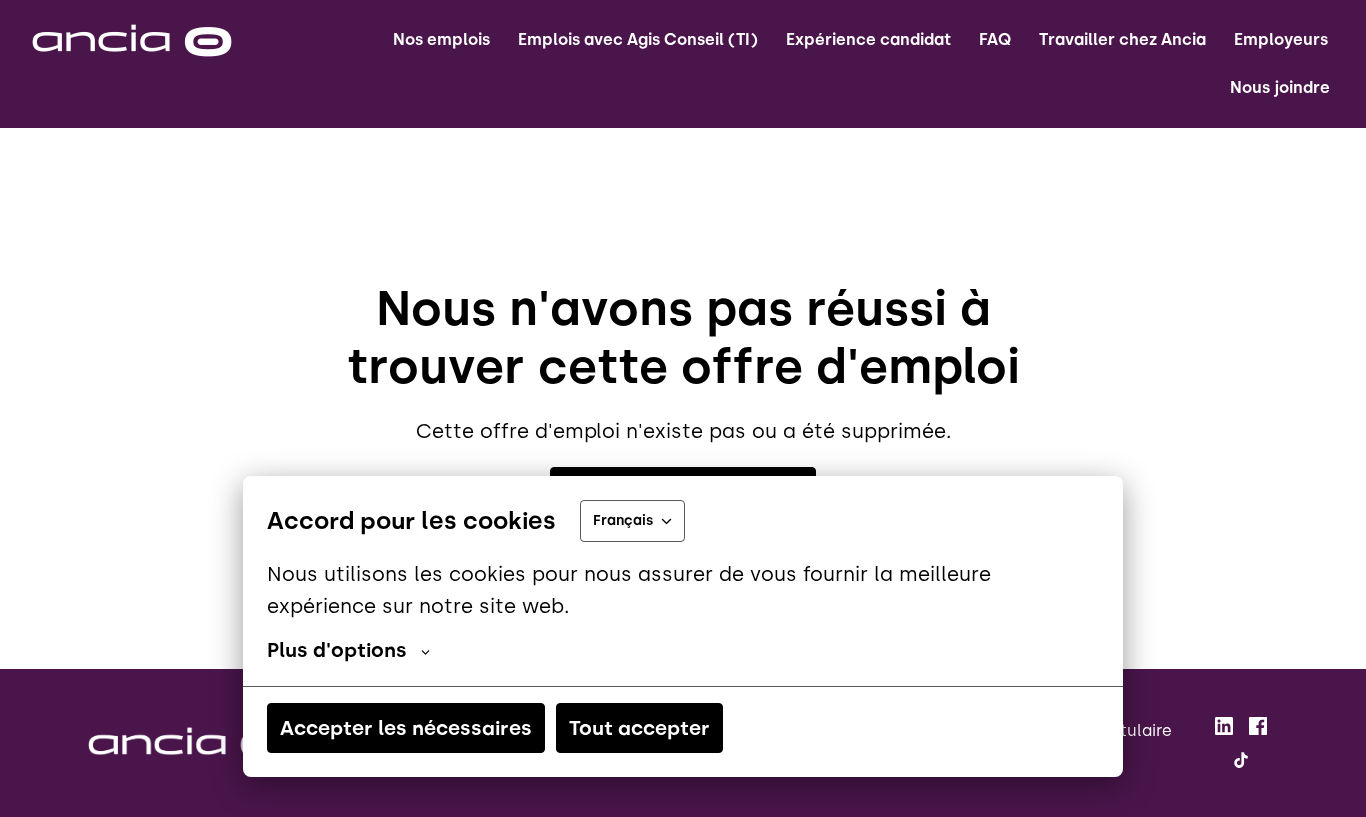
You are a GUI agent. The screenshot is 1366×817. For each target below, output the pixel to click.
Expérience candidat (868, 39)
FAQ (995, 39)
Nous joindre (1280, 87)
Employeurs (1281, 39)
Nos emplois (441, 39)
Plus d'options (337, 650)
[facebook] (1258, 726)
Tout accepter (639, 728)
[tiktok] (1241, 760)
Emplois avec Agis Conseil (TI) (638, 39)
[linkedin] (1224, 726)
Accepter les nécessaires (406, 728)
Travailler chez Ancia (1122, 39)
